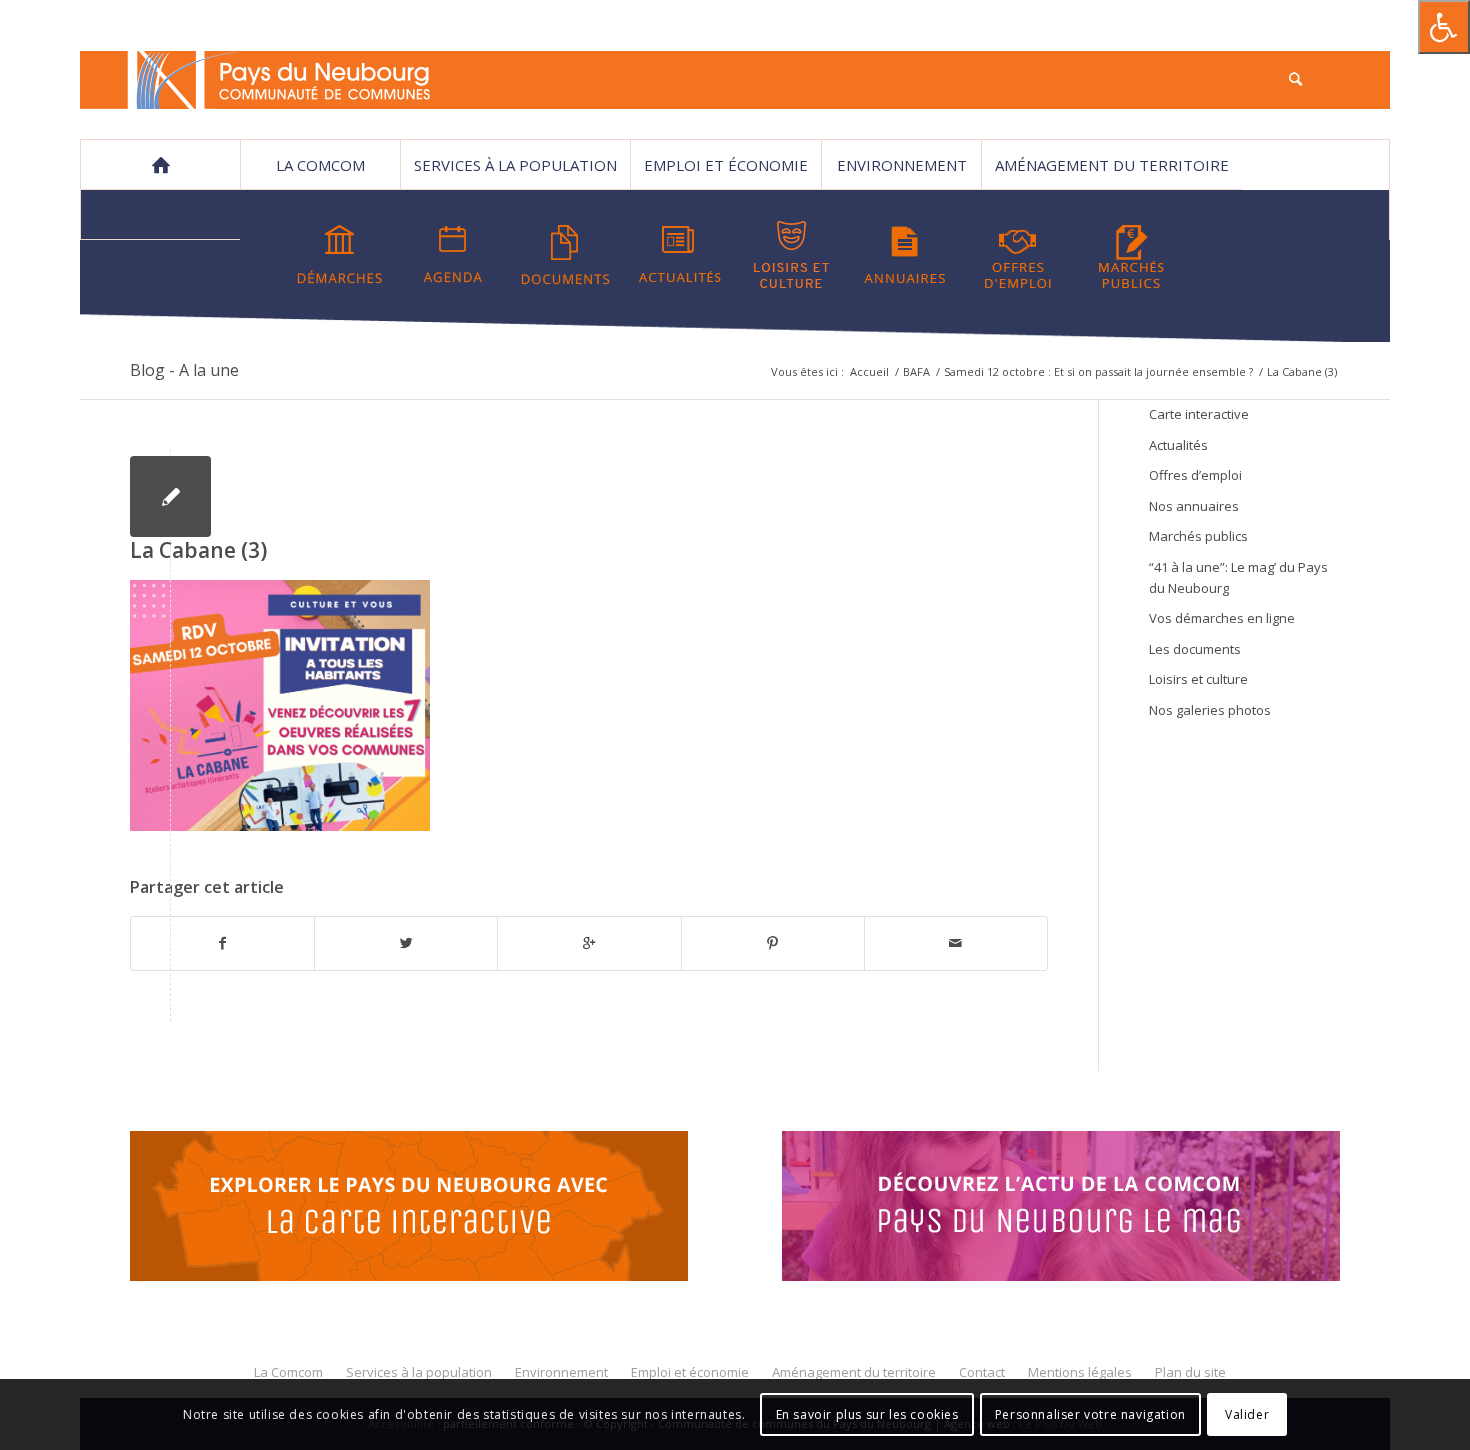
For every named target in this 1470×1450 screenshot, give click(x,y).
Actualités (1178, 445)
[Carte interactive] (409, 1209)
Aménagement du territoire (1112, 165)
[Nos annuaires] (905, 255)
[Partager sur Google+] (589, 943)
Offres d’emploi (1195, 475)
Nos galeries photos (1210, 710)
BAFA (916, 371)
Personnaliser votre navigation (1090, 1414)
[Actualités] (679, 255)
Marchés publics (1198, 536)
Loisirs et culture (1198, 679)
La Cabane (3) (198, 550)
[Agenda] (453, 255)
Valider (1247, 1414)
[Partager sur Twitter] (406, 943)
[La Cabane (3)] (170, 496)
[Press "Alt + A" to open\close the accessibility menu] (1444, 27)
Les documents (1195, 649)
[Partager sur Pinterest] (773, 943)
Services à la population (515, 165)
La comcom (320, 165)
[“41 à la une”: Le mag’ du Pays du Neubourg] (1086, 1209)
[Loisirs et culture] (792, 255)
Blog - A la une (184, 370)
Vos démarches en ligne (1222, 618)
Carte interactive (1199, 414)
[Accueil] (160, 165)
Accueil (869, 371)
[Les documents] (566, 255)
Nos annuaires (1194, 506)
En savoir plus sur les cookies (867, 1414)
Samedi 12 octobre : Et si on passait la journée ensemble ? (1098, 371)
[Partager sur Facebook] (222, 943)
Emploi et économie (726, 165)
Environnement (902, 165)
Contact (161, 215)
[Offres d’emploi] (1018, 255)
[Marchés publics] (1131, 255)
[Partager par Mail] (956, 943)
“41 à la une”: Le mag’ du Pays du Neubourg (1238, 577)
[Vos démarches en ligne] (340, 255)
